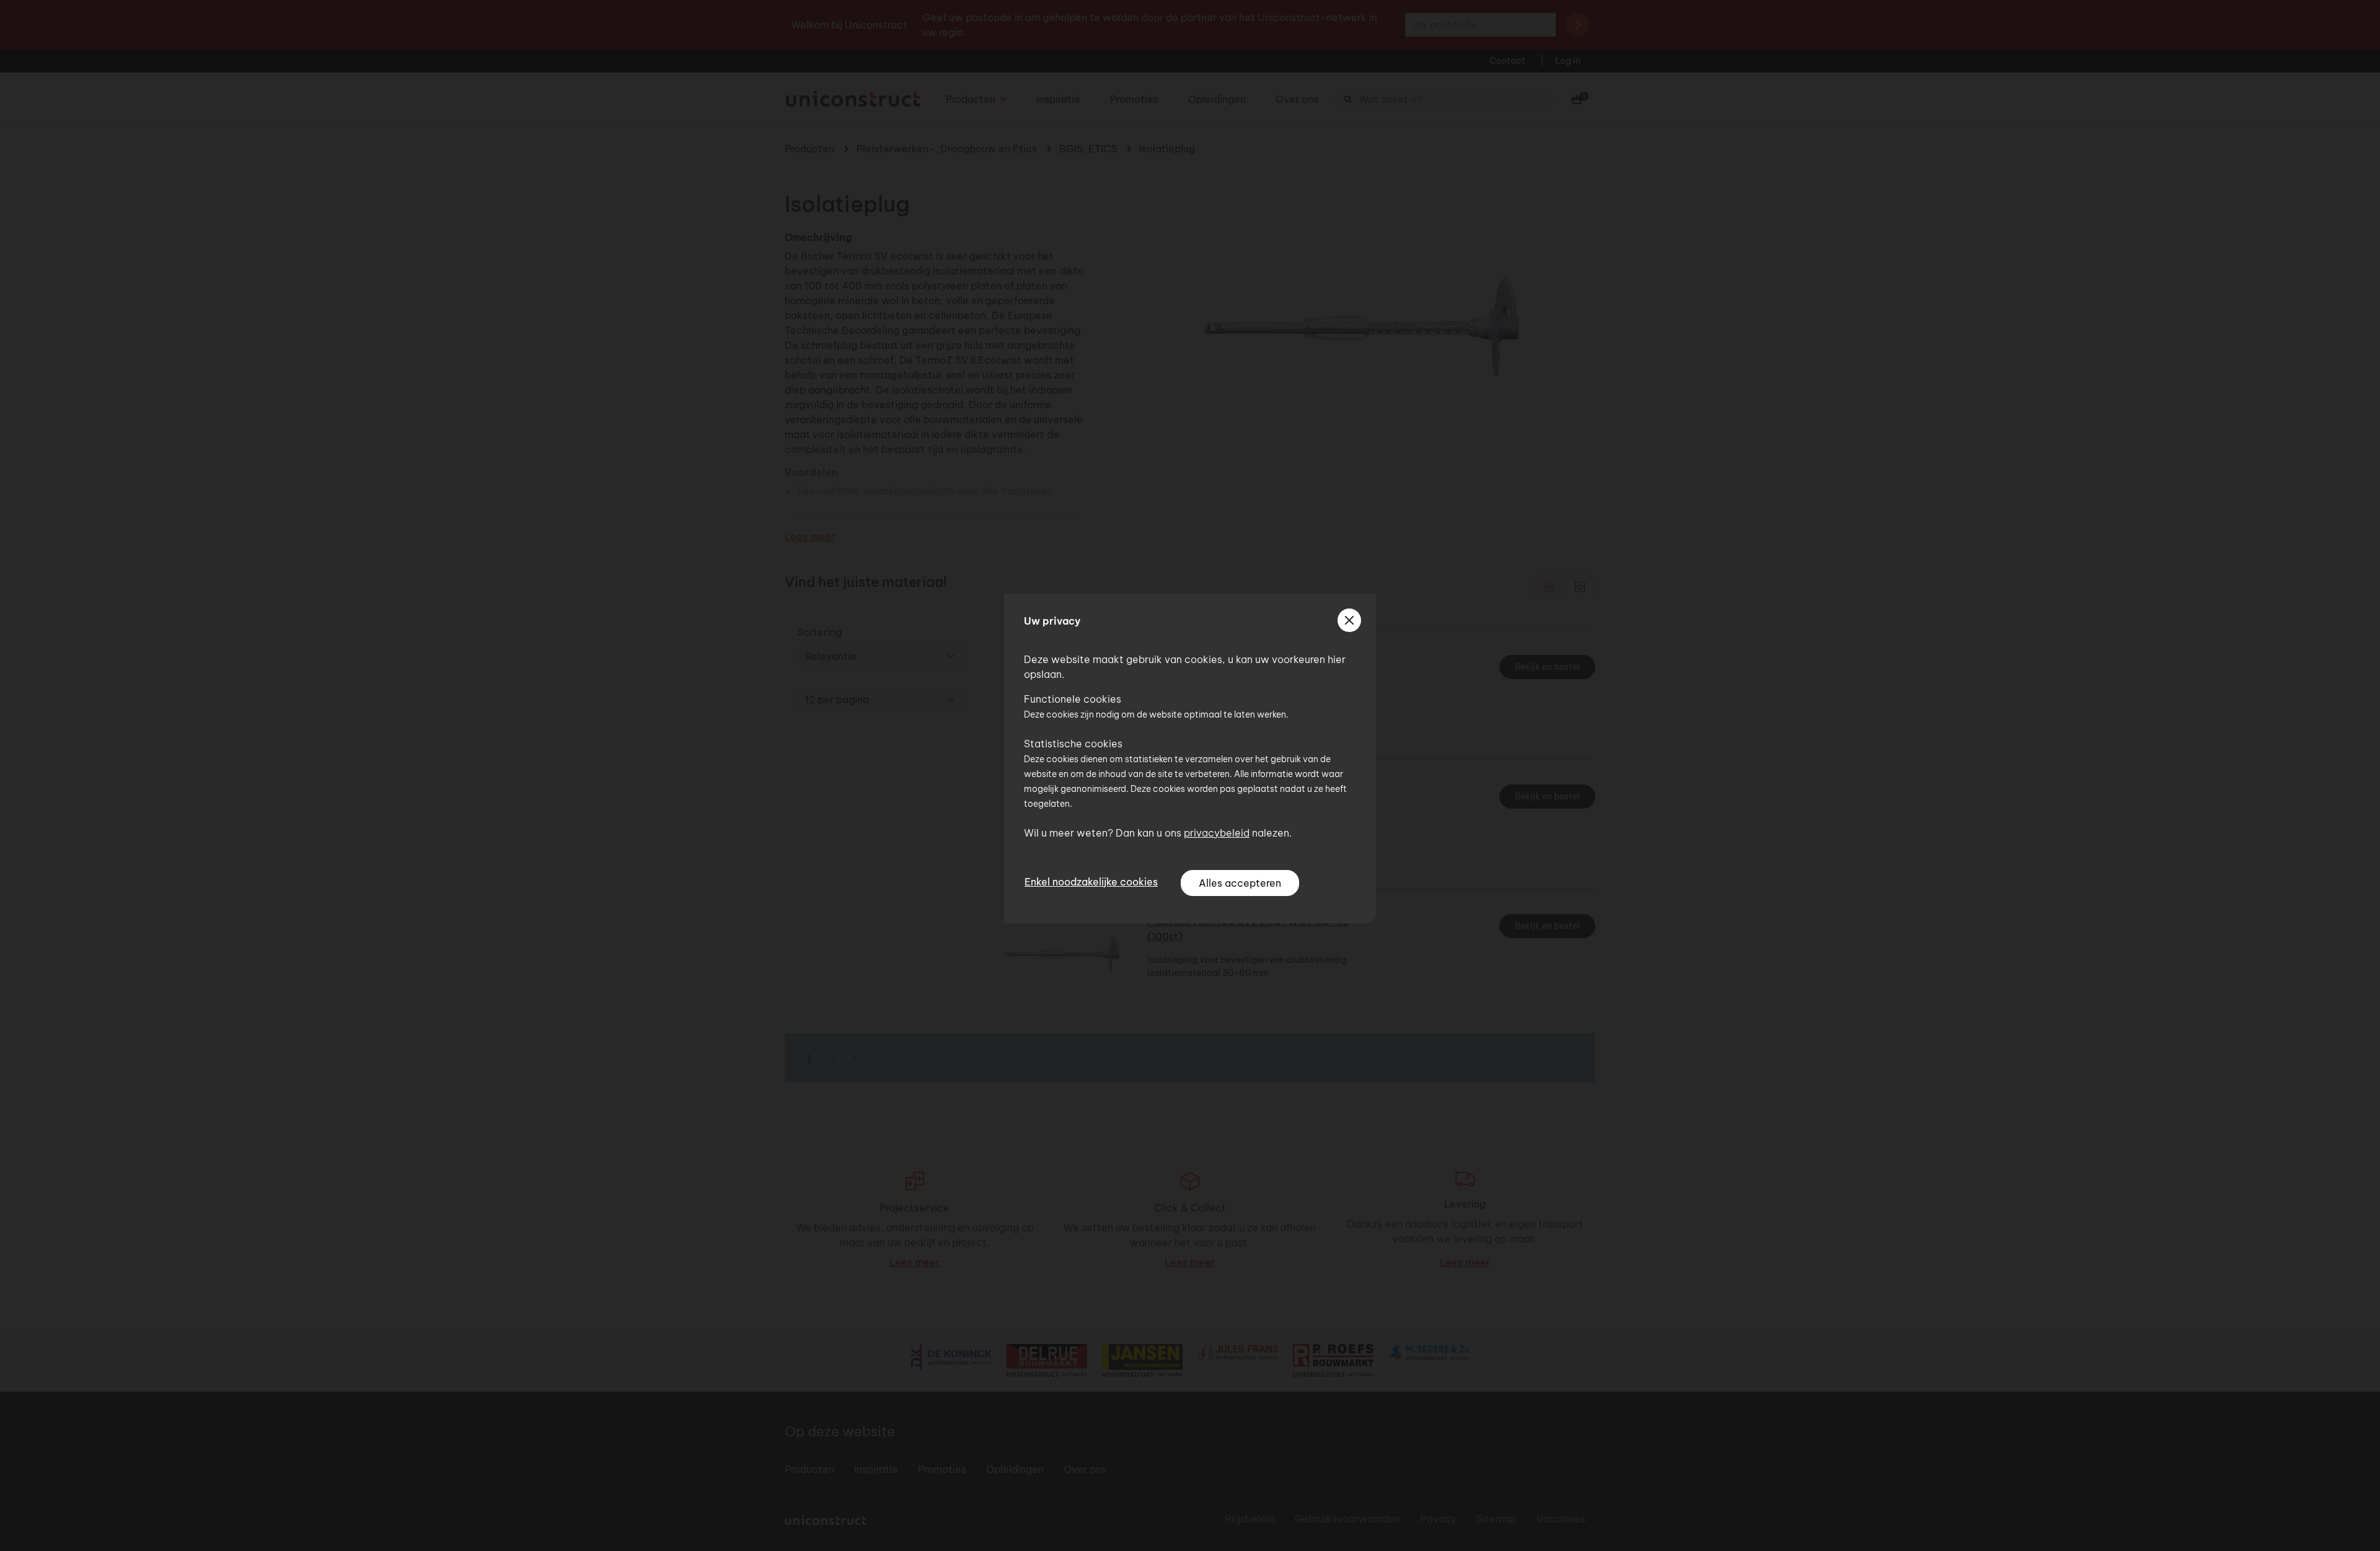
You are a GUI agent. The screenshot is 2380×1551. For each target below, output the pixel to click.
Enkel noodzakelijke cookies (1091, 882)
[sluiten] (1349, 620)
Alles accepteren (1240, 883)
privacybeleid (1217, 833)
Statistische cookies (1073, 744)
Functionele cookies (1073, 699)
